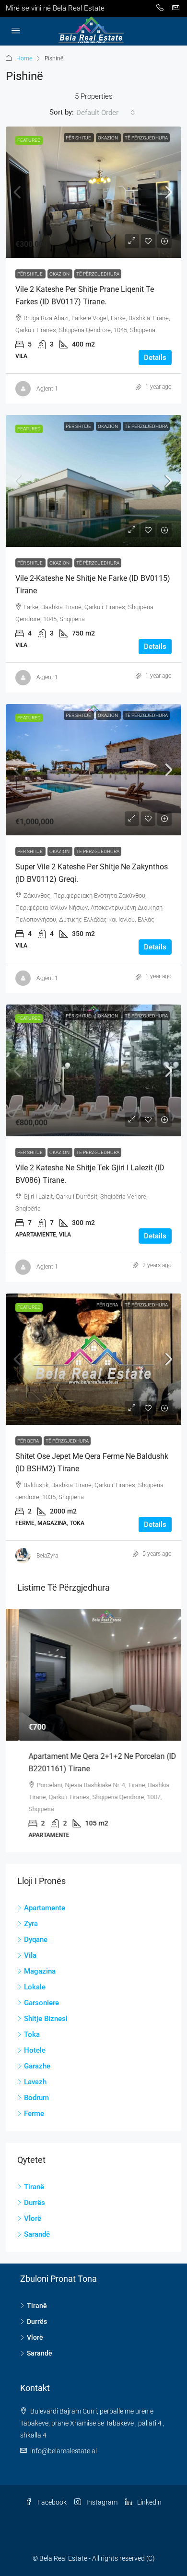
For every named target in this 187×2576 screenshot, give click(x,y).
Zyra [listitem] (31, 1924)
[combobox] (106, 113)
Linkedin (149, 2502)
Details (155, 358)
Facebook (51, 2502)
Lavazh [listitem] (35, 2082)
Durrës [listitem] (35, 2203)
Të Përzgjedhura (146, 138)
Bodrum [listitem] (36, 2098)
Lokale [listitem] (35, 1987)
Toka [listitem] (32, 2034)
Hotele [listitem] (35, 2050)
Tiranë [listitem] (34, 2187)
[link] (93, 192)
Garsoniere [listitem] (41, 2003)
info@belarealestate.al (64, 2451)
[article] (93, 1731)
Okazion (108, 138)
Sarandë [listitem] (37, 2234)
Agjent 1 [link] (47, 389)
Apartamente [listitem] (45, 1908)
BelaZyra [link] (47, 1556)
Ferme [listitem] (34, 2114)
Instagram (101, 2502)
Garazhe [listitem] (37, 2066)
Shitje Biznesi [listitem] (46, 2019)
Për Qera (108, 1305)
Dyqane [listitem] (36, 1940)
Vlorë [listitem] (33, 2218)
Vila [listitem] (30, 1955)
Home (24, 58)
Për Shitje (79, 138)
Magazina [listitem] (40, 1971)
